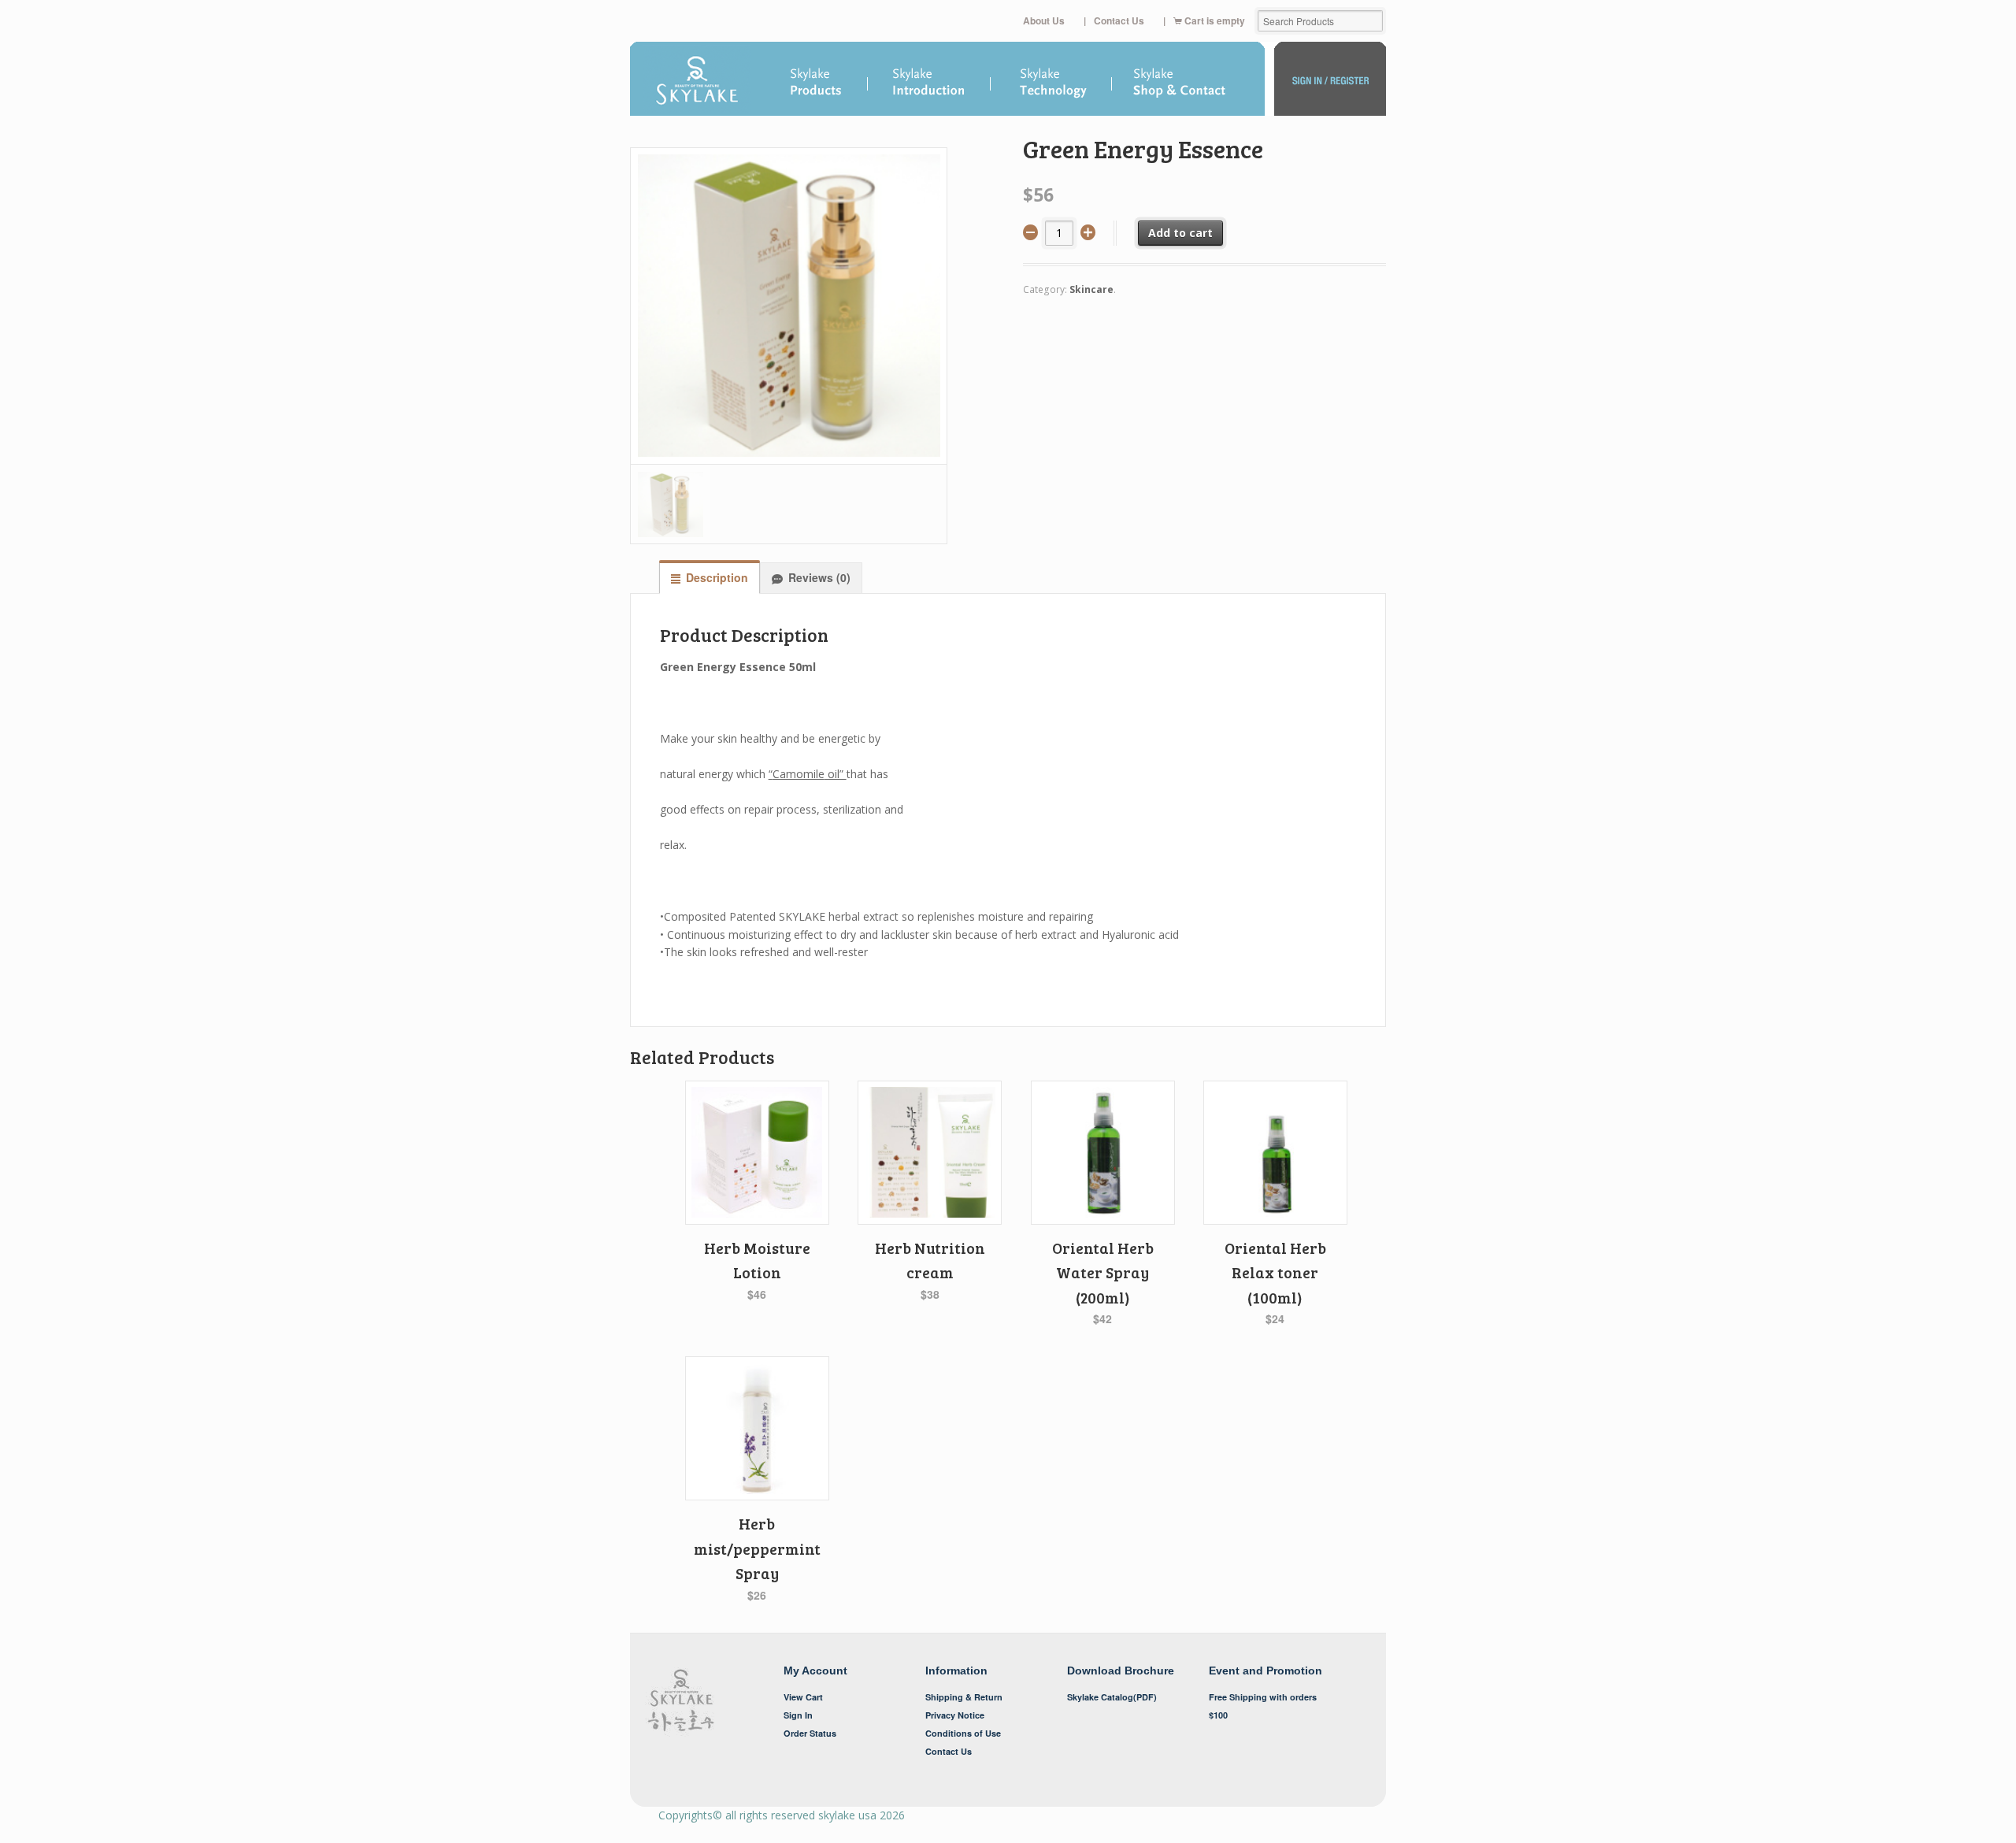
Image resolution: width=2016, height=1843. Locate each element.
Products (817, 80)
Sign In (798, 1715)
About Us (1044, 21)
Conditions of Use (963, 1733)
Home (697, 83)
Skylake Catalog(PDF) (1112, 1697)
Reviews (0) (819, 577)
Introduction (930, 80)
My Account (1330, 83)
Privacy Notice (955, 1715)
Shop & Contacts (1189, 83)
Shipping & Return (964, 1697)
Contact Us (1119, 21)
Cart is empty (1215, 21)
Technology (1052, 83)
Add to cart (1180, 233)
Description (717, 577)
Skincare (1091, 289)
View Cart (803, 1697)
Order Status (810, 1733)
